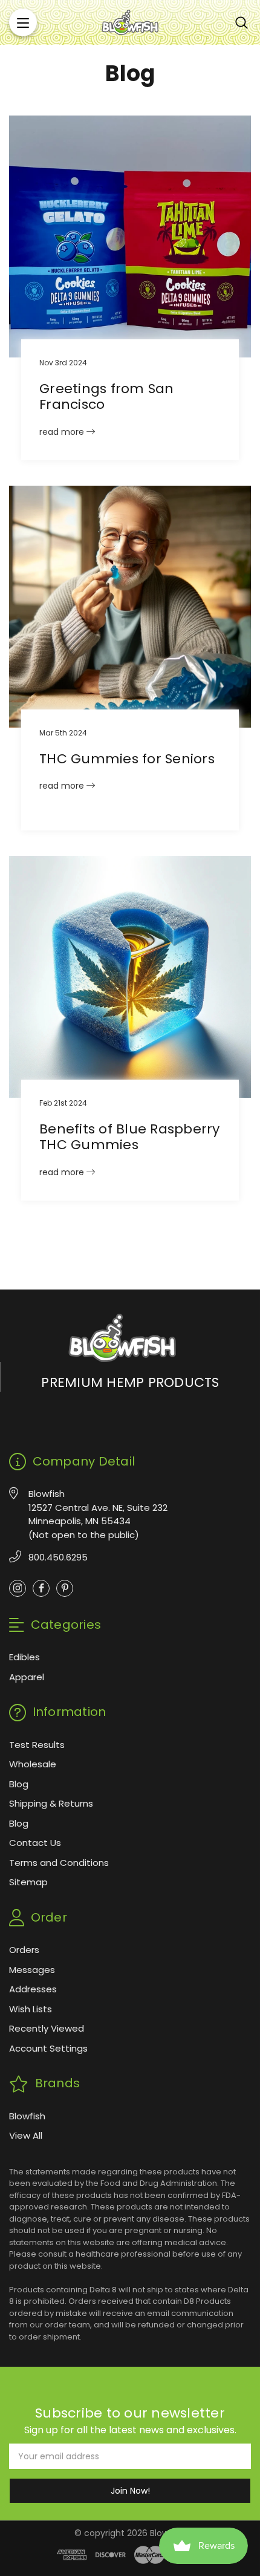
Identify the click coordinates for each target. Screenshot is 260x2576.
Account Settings (48, 2048)
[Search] (242, 22)
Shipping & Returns (51, 1803)
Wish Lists (31, 2009)
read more (63, 432)
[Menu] (23, 22)
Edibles (24, 1657)
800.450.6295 (58, 1557)
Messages (32, 1970)
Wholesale (33, 1764)
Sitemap (28, 1882)
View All (26, 2135)
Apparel (27, 1677)
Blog (19, 1784)
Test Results (37, 1745)
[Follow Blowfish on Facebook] (41, 1588)
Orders (24, 1950)
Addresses (33, 1989)
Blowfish (27, 2116)
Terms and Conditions (59, 1863)
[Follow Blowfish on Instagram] (18, 1588)
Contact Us (35, 1843)
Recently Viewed (47, 2028)
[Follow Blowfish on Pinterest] (65, 1588)
